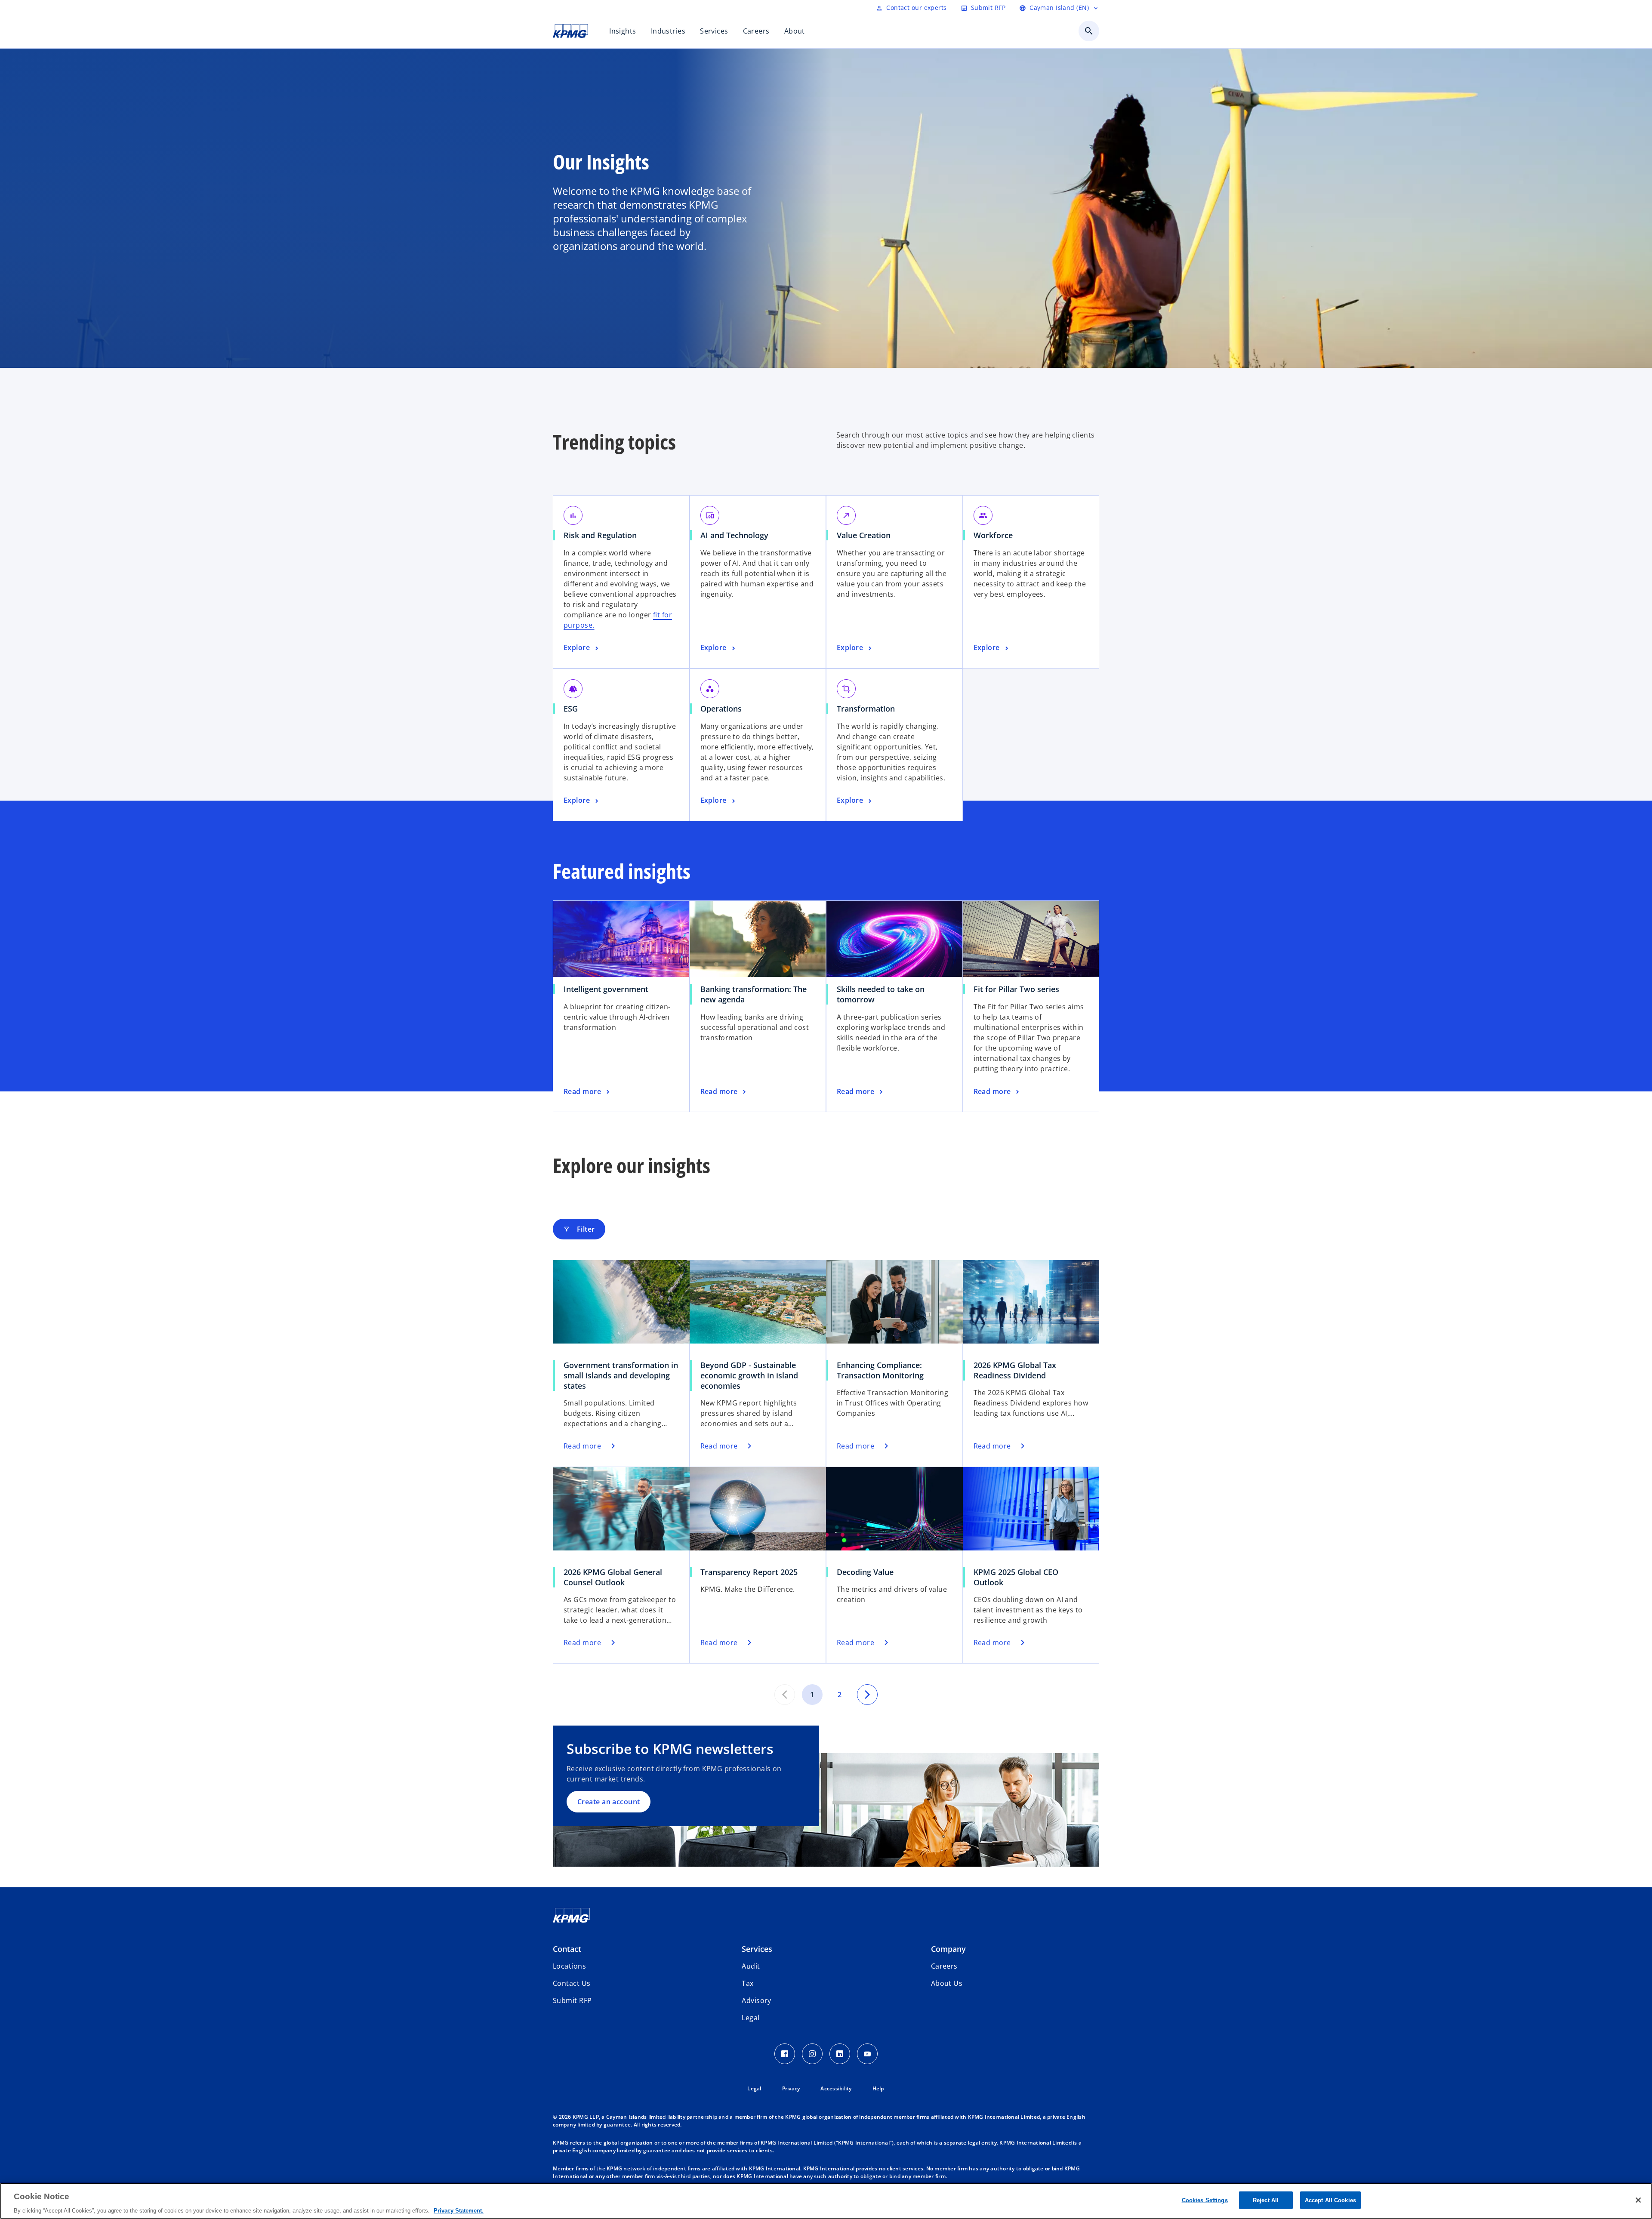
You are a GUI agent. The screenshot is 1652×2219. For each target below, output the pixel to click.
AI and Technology (737, 535)
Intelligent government (609, 989)
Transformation (869, 709)
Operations (724, 709)
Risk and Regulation (603, 535)
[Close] (1638, 2200)
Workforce (996, 535)
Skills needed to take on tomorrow (881, 994)
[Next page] (867, 1695)
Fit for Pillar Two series (1019, 989)
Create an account (609, 1802)
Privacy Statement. (459, 2210)
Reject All (1266, 2200)
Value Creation (867, 535)
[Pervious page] (785, 1695)
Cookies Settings (1205, 2200)
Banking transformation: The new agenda (754, 994)
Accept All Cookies (1330, 2200)
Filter (579, 1229)
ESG (574, 709)
